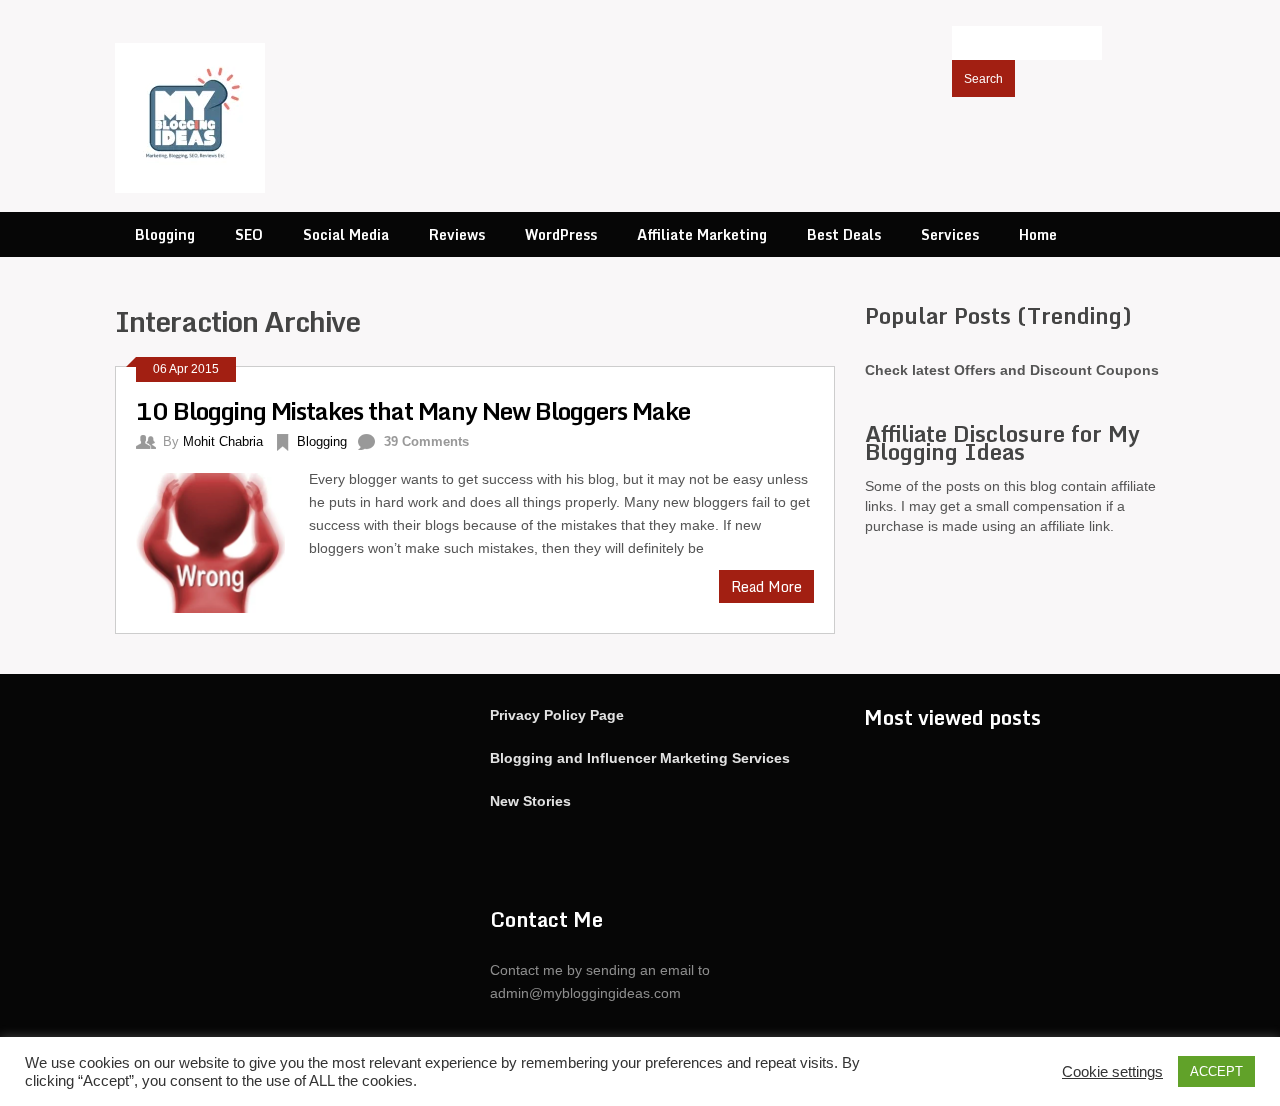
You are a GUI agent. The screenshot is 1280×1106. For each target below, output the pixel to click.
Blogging (165, 234)
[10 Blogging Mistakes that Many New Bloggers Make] (222, 540)
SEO (249, 234)
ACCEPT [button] (1216, 1071)
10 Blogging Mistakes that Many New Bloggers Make (413, 410)
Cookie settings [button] (1112, 1072)
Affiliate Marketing (702, 234)
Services (950, 234)
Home (1038, 234)
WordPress (561, 234)
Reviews (457, 234)
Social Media (346, 234)
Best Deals (844, 234)
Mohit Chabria (223, 441)
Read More (766, 586)
